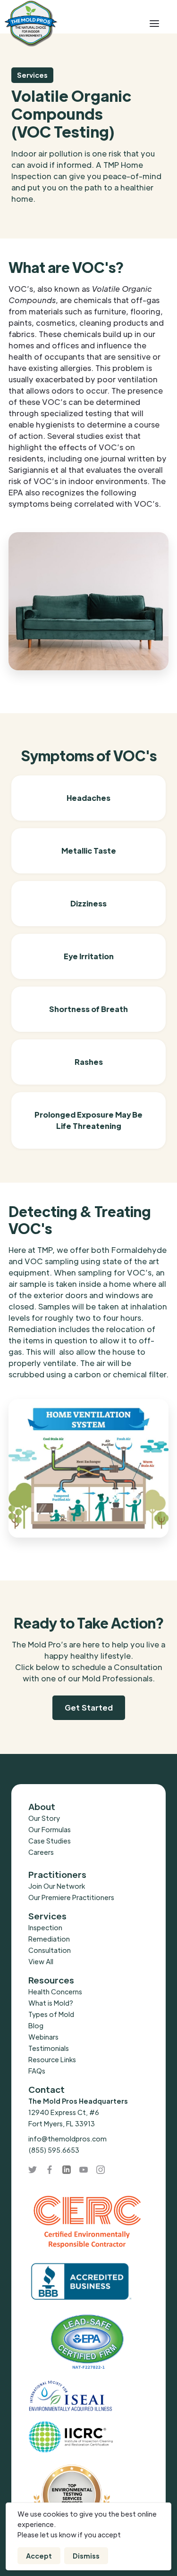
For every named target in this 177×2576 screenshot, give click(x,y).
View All (41, 1961)
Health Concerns (55, 1992)
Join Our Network (57, 1886)
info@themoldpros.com (67, 2139)
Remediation (49, 1939)
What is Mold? (51, 2003)
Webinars (43, 2037)
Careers (41, 1852)
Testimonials (49, 2048)
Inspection (45, 1927)
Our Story (44, 1818)
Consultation (50, 1950)
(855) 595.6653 (54, 2150)
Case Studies (50, 1841)
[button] (154, 24)
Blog (36, 2025)
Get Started (89, 1708)
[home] (66, 24)
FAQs (37, 2071)
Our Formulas (50, 1829)
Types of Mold (51, 2014)
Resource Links (52, 2059)
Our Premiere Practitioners (71, 1897)
